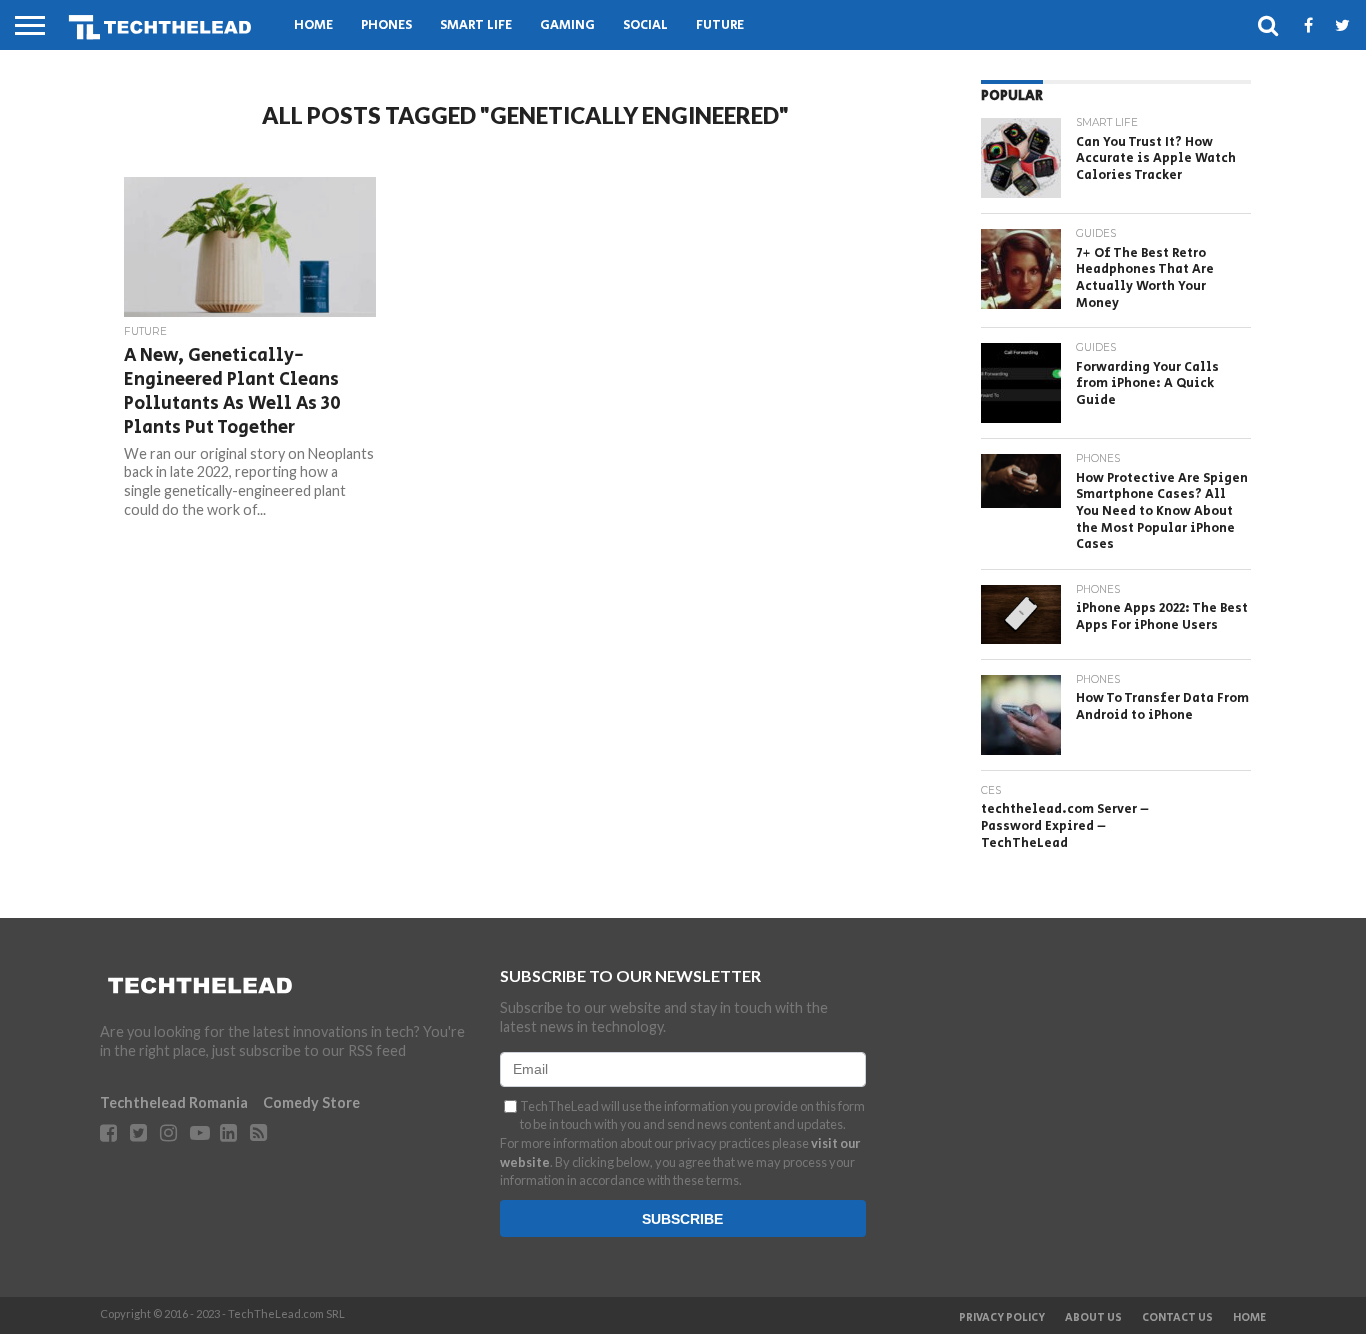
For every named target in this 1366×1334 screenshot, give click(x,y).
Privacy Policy (1002, 1318)
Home (313, 25)
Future (720, 25)
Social (645, 25)
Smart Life (476, 25)
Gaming (567, 25)
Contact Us (1177, 1318)
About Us (1093, 1318)
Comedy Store (311, 1102)
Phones (386, 25)
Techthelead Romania (174, 1102)
